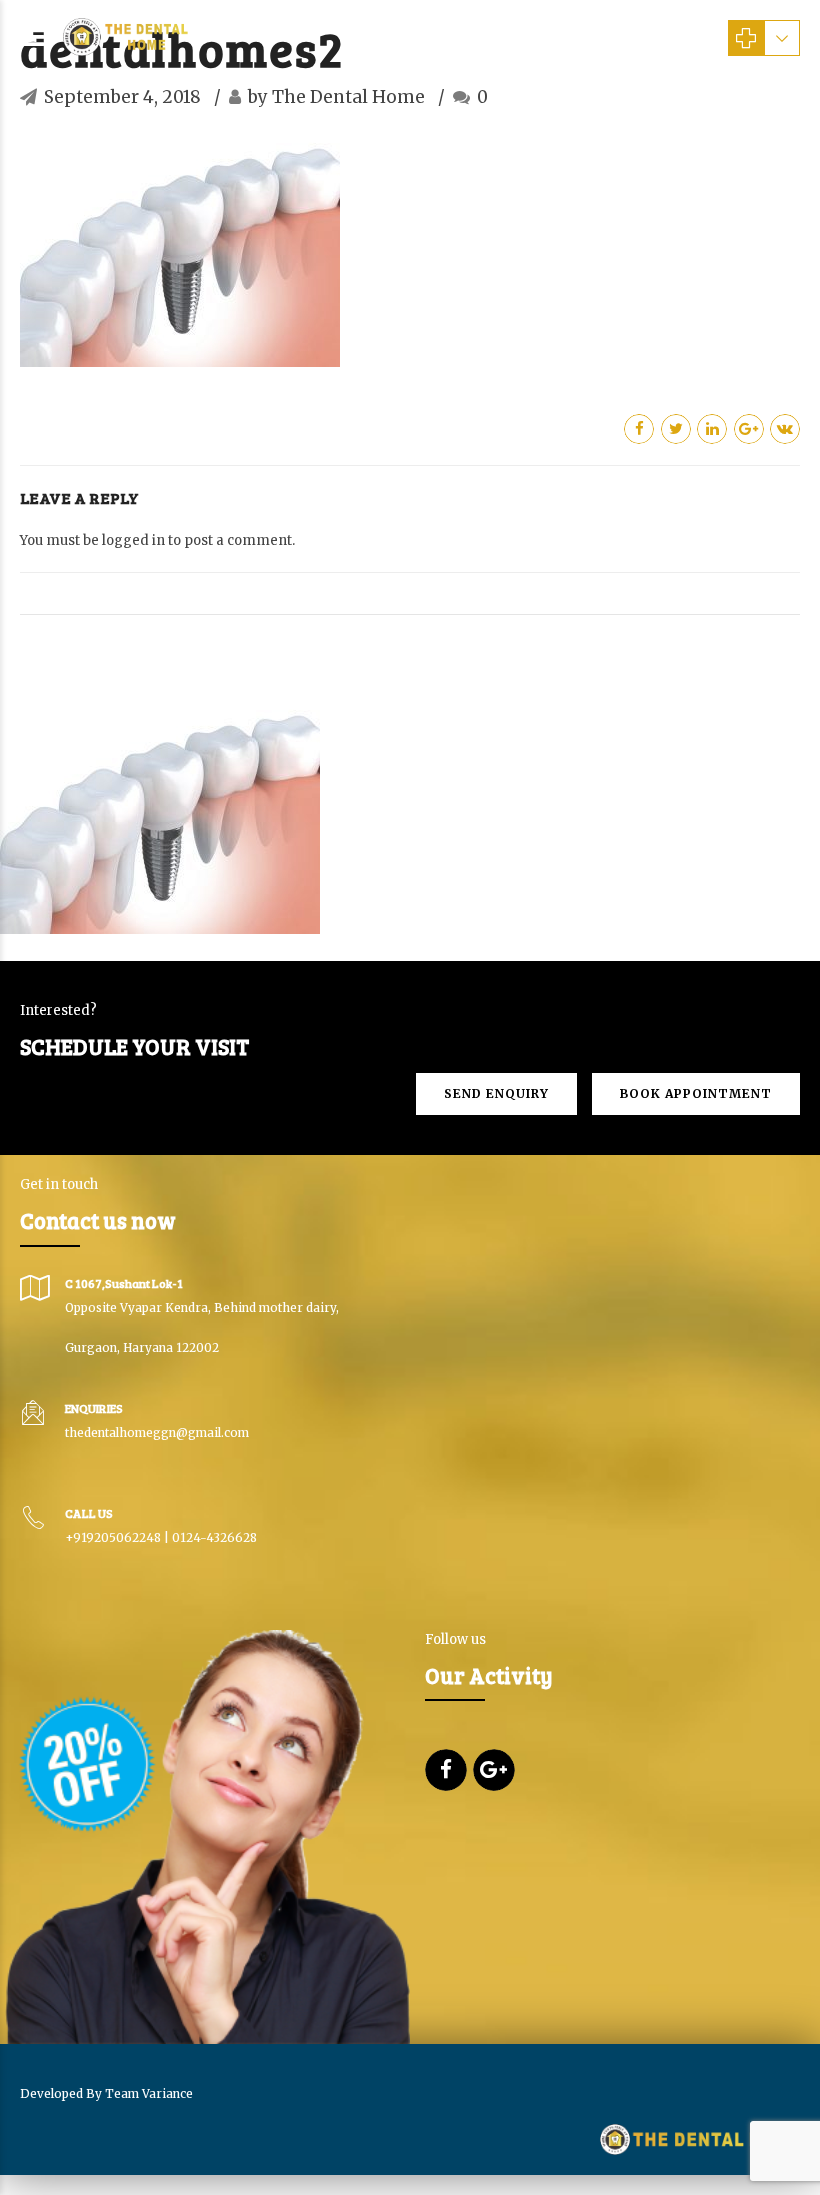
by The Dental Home (336, 97)
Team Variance (149, 2093)
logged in (133, 540)
